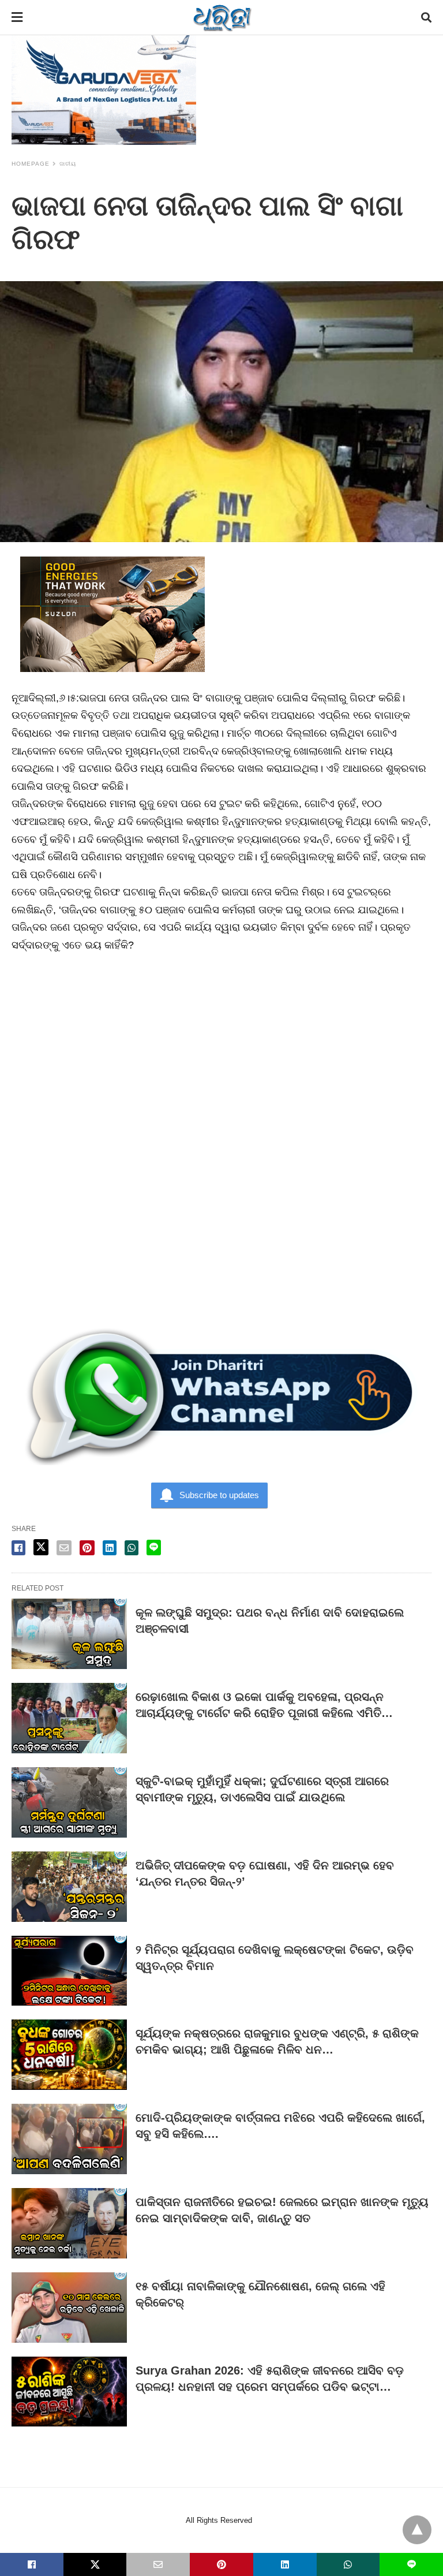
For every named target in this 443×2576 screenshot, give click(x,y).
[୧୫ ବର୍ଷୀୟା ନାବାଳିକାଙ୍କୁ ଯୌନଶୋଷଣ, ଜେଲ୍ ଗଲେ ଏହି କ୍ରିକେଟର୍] (69, 2308)
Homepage (31, 164)
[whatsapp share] (132, 1548)
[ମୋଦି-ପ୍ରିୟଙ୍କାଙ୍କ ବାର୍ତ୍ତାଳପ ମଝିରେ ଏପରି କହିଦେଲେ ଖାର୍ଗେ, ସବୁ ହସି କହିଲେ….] (69, 2139)
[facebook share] (18, 1548)
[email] (158, 2564)
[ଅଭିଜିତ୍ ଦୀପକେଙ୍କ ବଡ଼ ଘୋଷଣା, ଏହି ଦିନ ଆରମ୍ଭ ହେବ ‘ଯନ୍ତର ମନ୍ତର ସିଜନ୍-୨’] (69, 1887)
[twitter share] (41, 1547)
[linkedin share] (110, 1548)
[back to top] (417, 2530)
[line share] (154, 1548)
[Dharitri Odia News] (222, 17)
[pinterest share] (87, 1548)
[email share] (64, 1548)
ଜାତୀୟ (68, 164)
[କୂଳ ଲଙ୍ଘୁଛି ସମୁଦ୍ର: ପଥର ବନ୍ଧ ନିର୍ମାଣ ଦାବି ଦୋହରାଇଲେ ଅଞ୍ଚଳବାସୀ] (69, 1634)
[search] (426, 18)
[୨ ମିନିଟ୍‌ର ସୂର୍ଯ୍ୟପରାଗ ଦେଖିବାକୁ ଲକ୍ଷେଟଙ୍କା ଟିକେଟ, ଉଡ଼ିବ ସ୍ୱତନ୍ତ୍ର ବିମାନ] (69, 1971)
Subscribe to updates (219, 1495)
